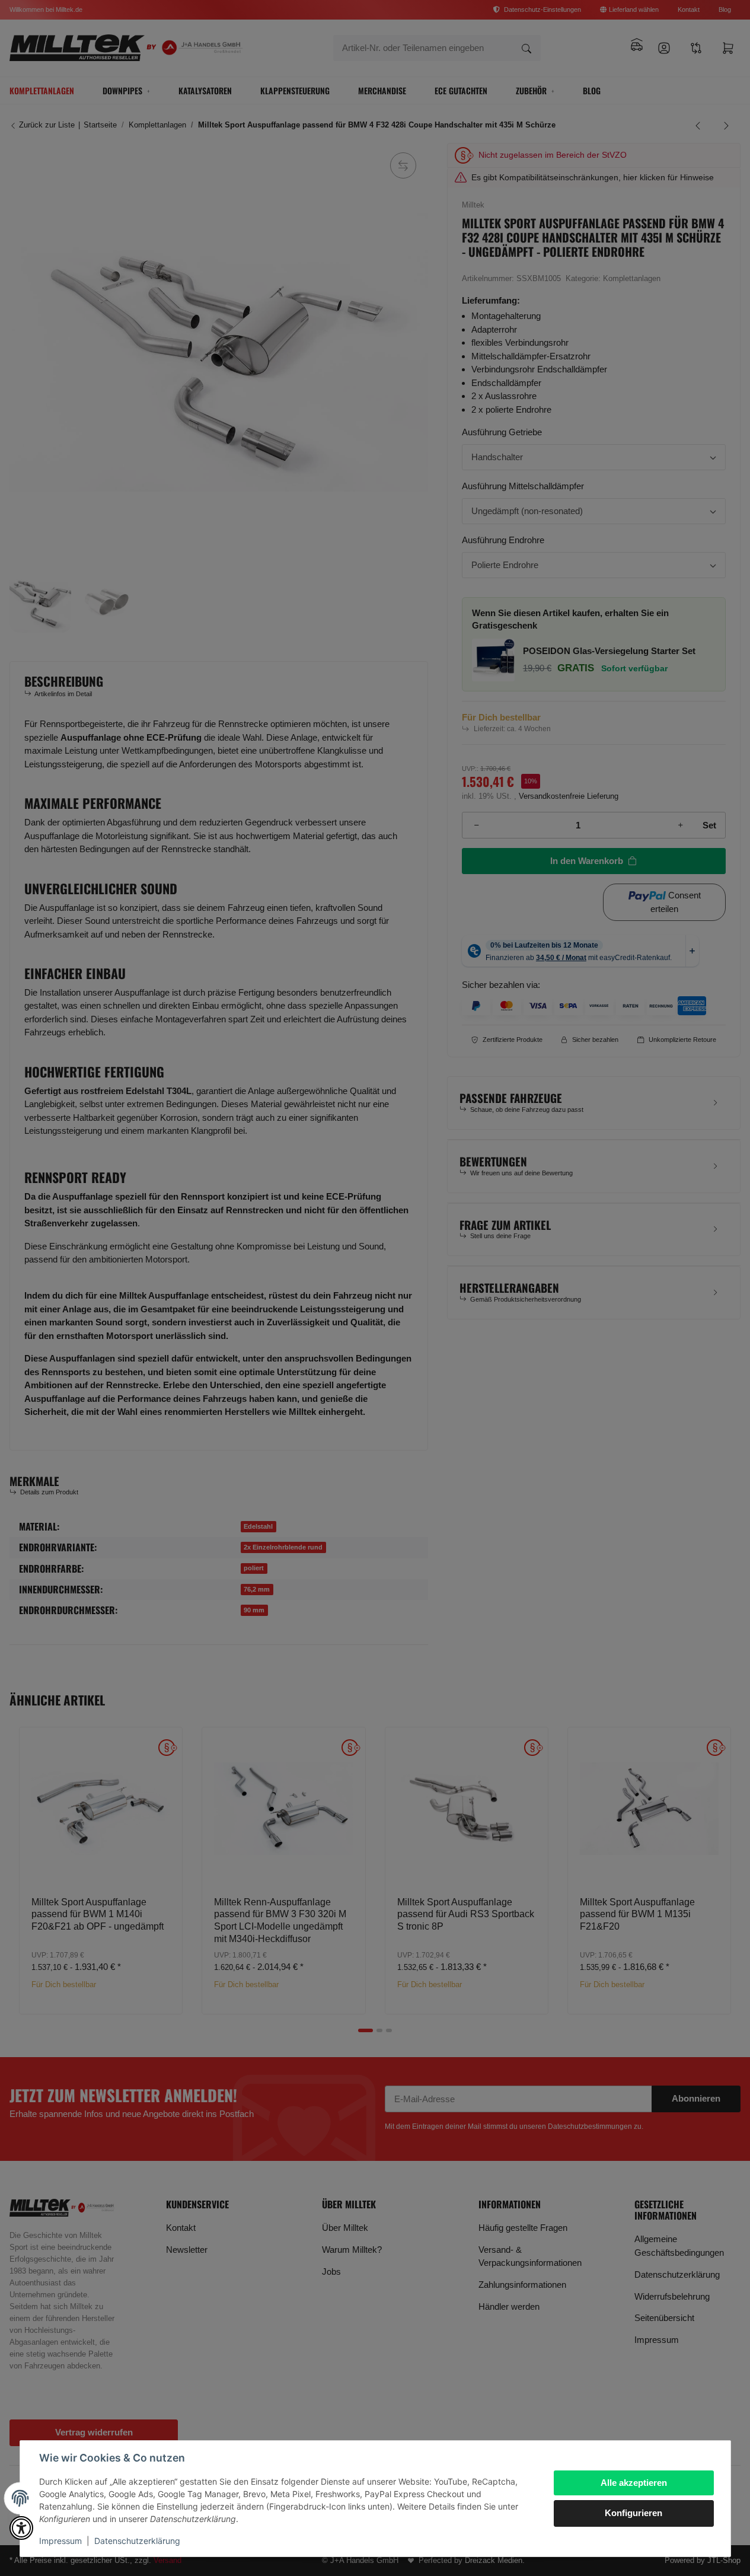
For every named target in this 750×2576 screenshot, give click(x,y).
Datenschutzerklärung (137, 2541)
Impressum (60, 2541)
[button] (21, 2528)
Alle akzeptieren (634, 2483)
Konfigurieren (633, 2513)
